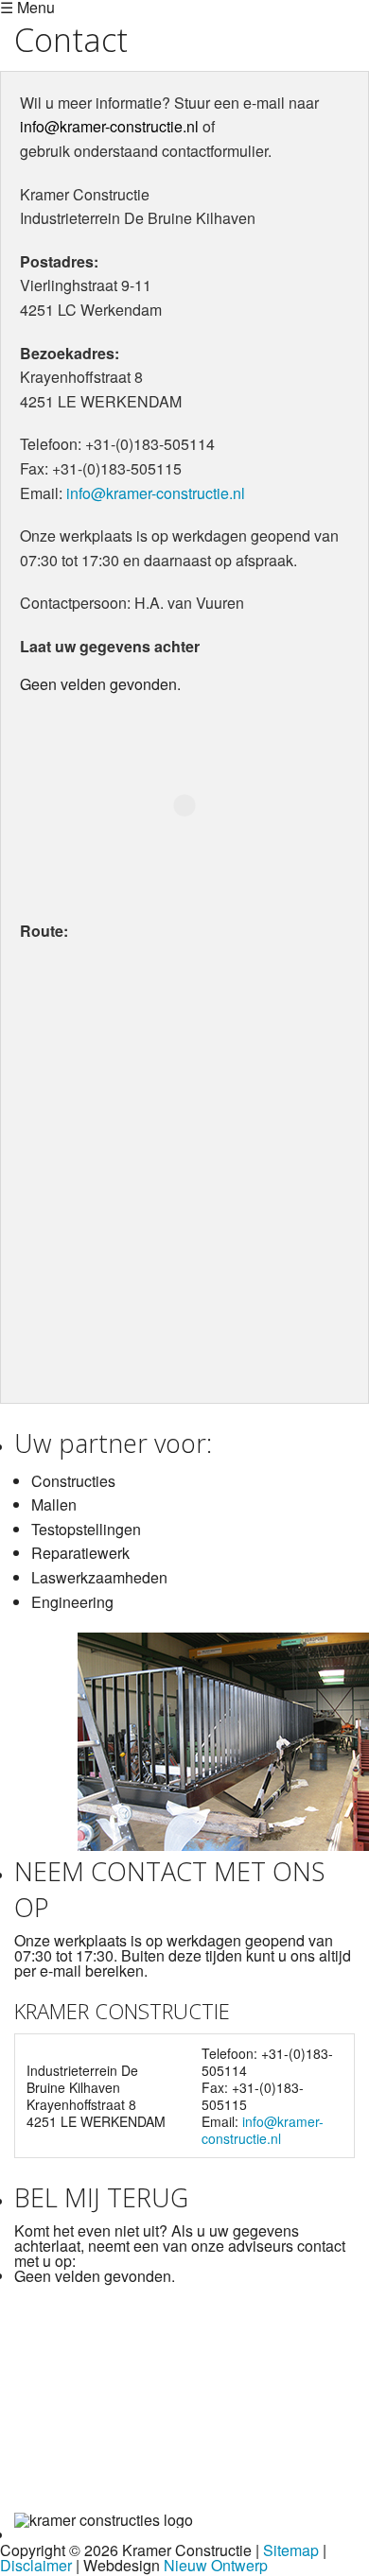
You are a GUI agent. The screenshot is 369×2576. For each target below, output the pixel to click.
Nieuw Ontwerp (216, 2565)
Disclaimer (36, 2565)
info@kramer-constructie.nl (109, 126)
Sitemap (291, 2550)
